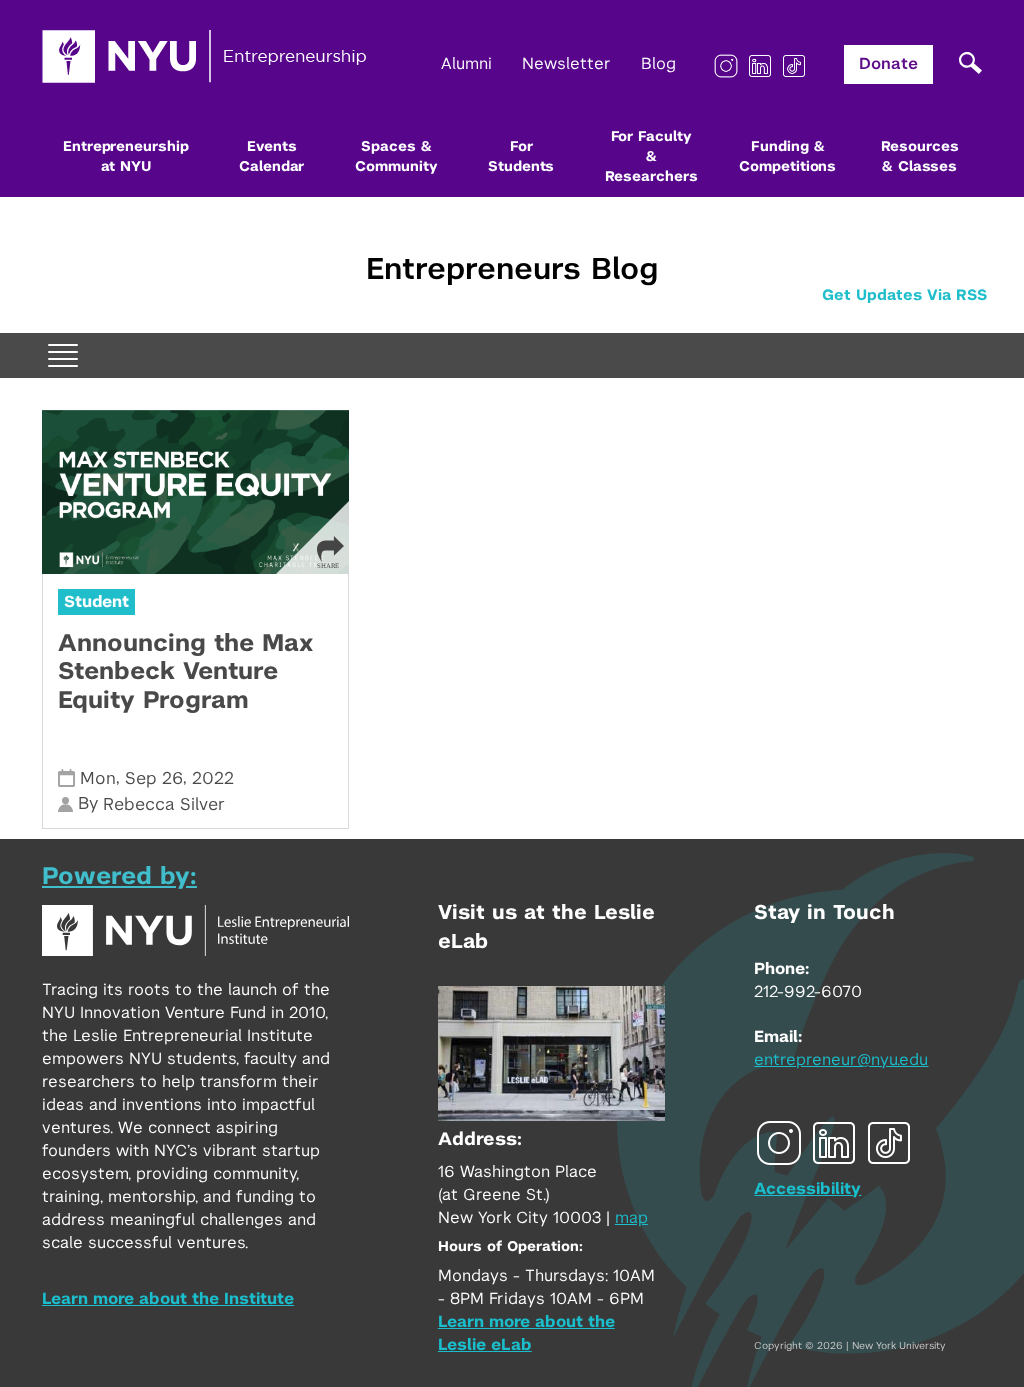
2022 (213, 778)
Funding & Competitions (787, 157)
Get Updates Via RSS (904, 295)
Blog (658, 64)
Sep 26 (154, 778)
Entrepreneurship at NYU (125, 157)
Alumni (466, 64)
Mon (98, 778)
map (631, 1218)
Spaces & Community (396, 157)
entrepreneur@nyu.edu (841, 1060)
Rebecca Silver (164, 804)
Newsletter (566, 64)
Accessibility (807, 1189)
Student (96, 602)
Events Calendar (271, 157)
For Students (521, 157)
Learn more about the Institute (168, 1299)
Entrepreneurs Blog (512, 270)
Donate (888, 64)
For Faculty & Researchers (651, 157)
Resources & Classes (920, 157)
